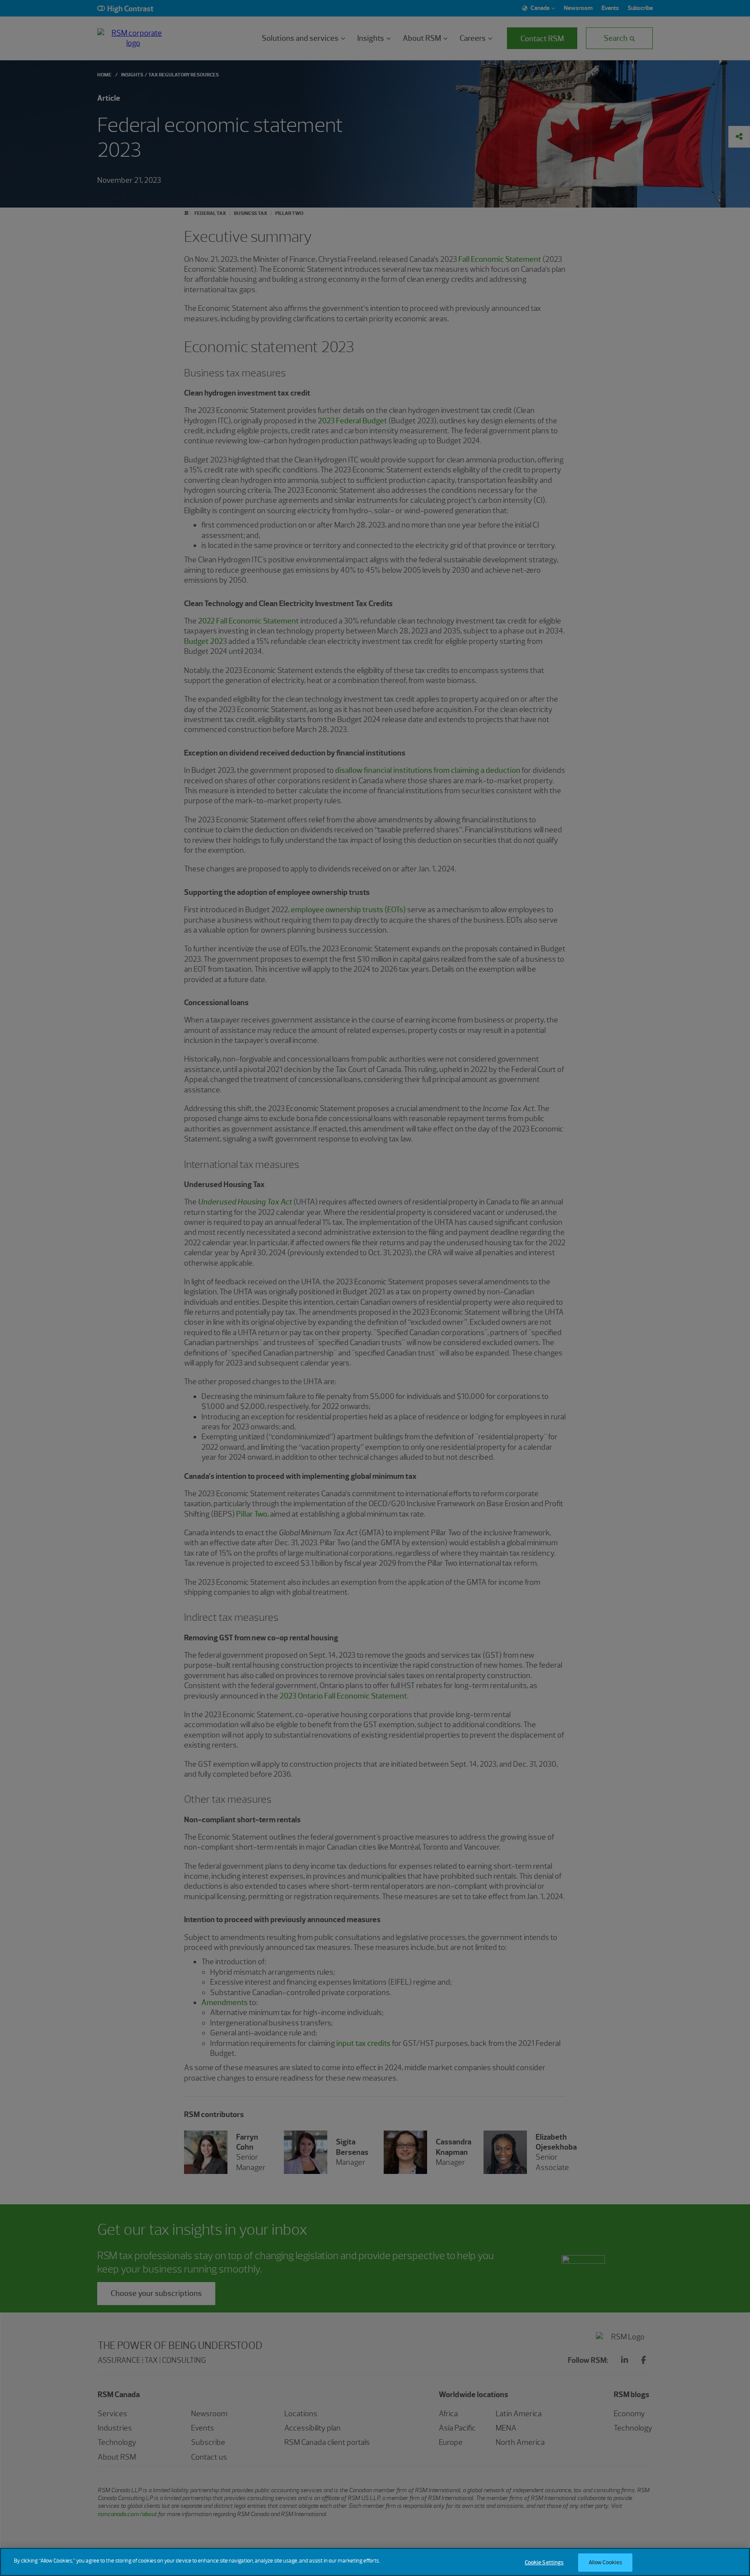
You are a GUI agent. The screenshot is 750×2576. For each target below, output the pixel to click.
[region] (375, 2562)
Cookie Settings (544, 2562)
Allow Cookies (605, 2562)
